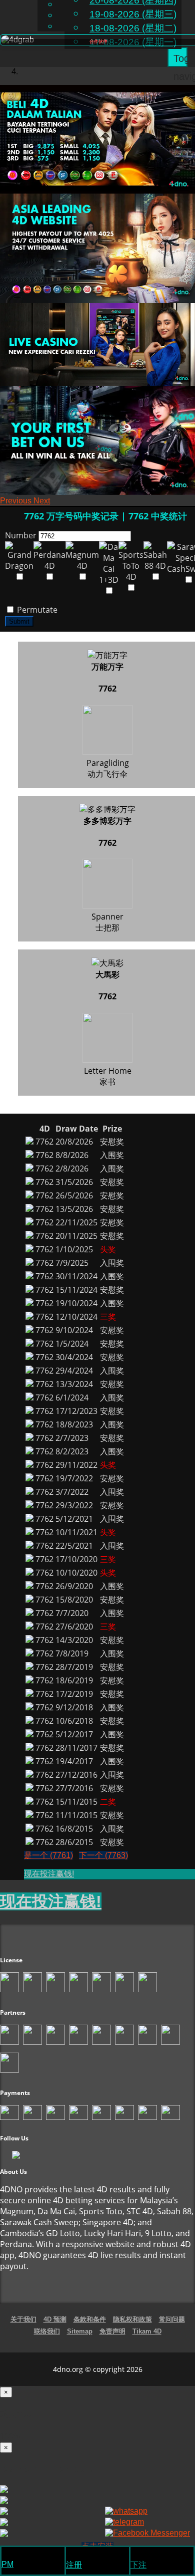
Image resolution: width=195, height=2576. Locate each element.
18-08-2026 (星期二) (133, 28)
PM (7, 2564)
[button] (17, 501)
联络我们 (47, 2331)
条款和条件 (90, 2319)
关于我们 (23, 2319)
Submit (19, 621)
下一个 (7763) (103, 1855)
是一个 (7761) (48, 1855)
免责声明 (112, 2331)
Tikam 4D (147, 2331)
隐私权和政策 (132, 2319)
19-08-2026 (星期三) (133, 14)
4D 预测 (55, 2319)
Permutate (36, 610)
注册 (74, 2565)
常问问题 (172, 2319)
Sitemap (80, 2331)
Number (21, 535)
